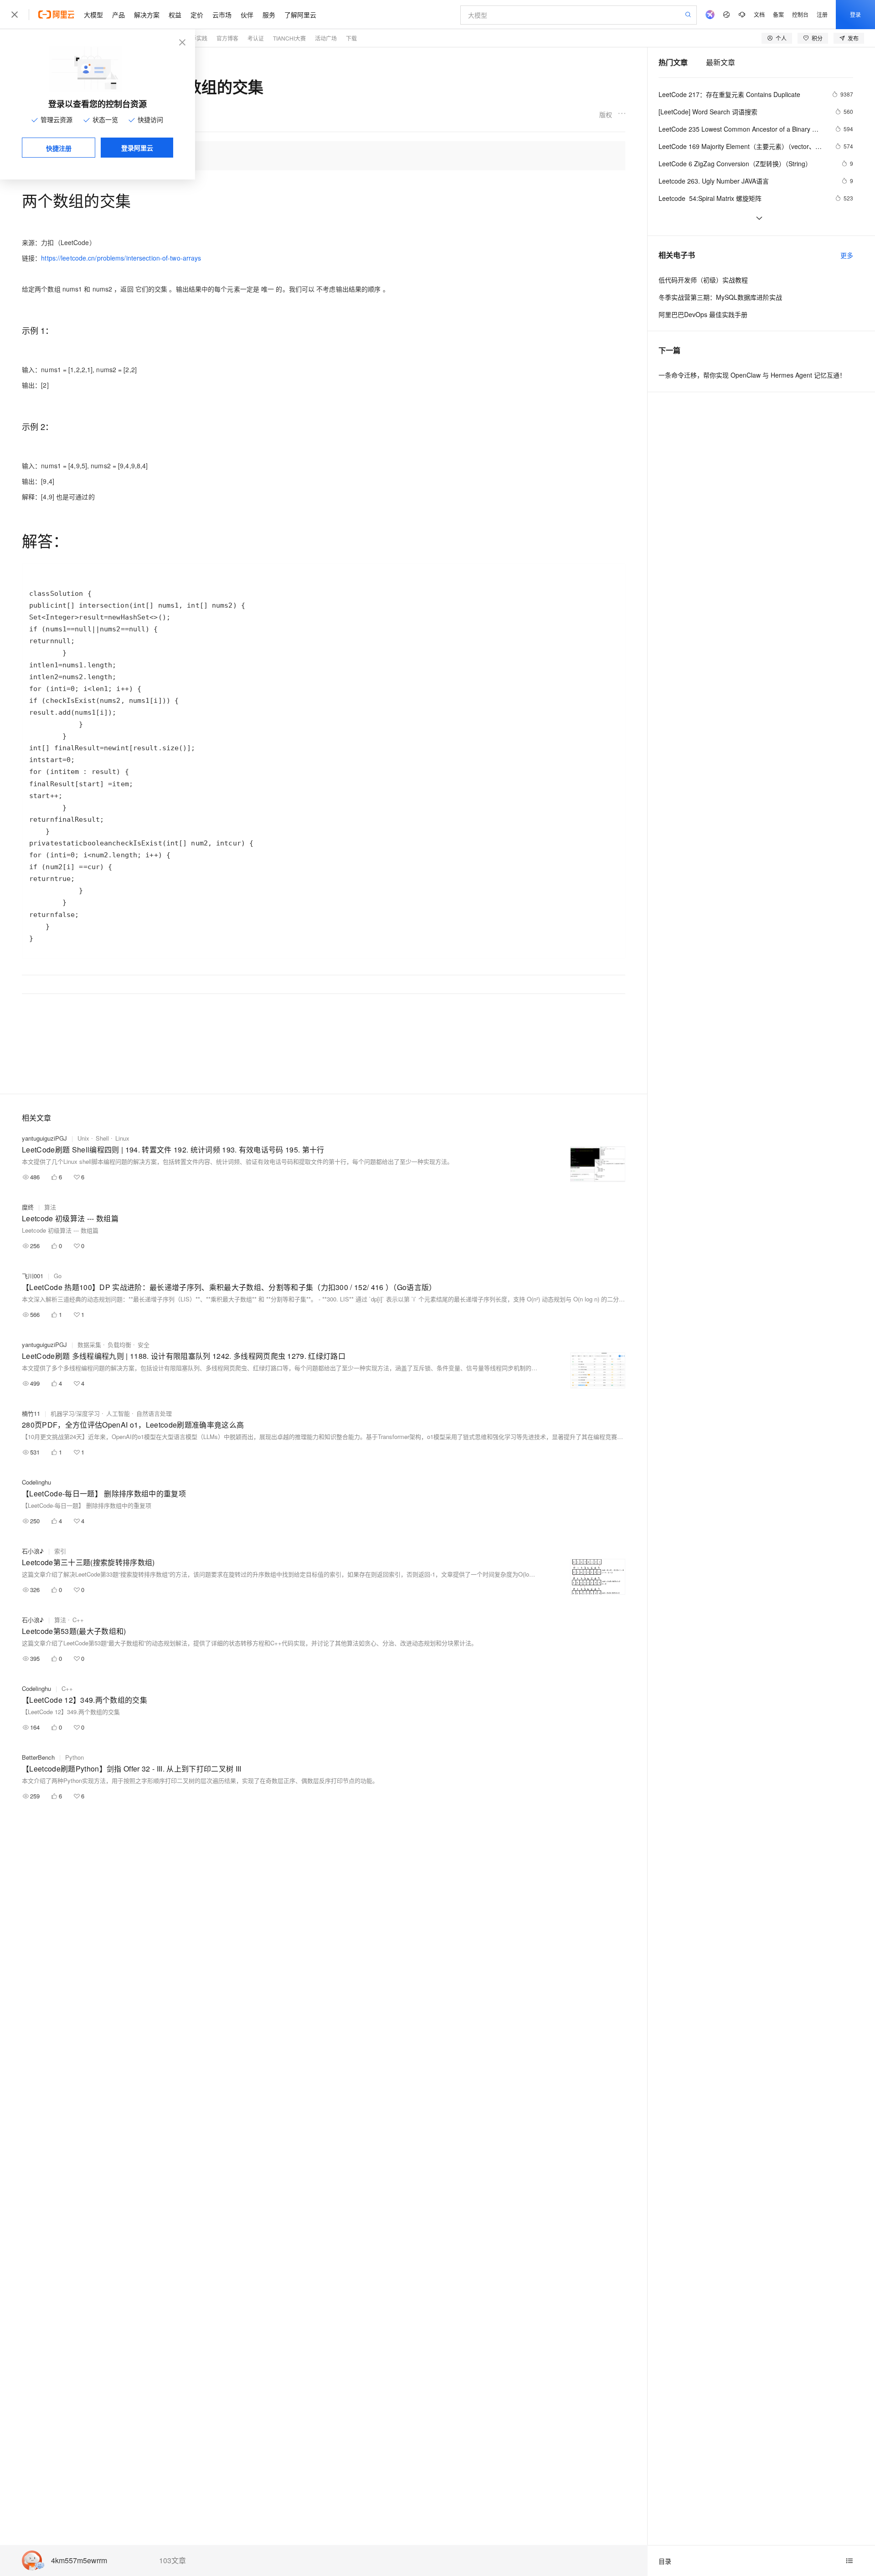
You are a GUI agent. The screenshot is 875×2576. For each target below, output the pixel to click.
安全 (144, 1344)
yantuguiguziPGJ (44, 1138)
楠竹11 (31, 1413)
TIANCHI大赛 (289, 38)
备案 (778, 14)
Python (75, 1757)
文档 (759, 14)
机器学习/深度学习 (75, 1413)
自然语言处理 (154, 1413)
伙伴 (247, 15)
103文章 (172, 2561)
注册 (822, 14)
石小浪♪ (33, 1551)
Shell (102, 1138)
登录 (855, 14)
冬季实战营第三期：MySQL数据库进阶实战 (720, 297)
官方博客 (227, 38)
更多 (847, 255)
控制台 (800, 14)
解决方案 (147, 15)
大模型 (93, 15)
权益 (175, 15)
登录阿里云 (137, 148)
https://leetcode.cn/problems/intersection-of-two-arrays (121, 258)
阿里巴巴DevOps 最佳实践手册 (703, 314)
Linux (122, 1138)
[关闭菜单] (15, 15)
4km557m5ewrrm (79, 2561)
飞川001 (33, 1276)
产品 (118, 15)
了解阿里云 (300, 15)
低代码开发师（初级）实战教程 (703, 280)
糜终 (28, 1207)
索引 (60, 1551)
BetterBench (38, 1757)
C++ (78, 1620)
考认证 (256, 38)
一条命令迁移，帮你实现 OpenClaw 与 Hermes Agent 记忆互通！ (752, 375)
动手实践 (196, 38)
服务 (269, 15)
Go (58, 1276)
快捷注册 (59, 148)
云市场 (222, 15)
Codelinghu (36, 1482)
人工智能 (118, 1413)
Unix (83, 1138)
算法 (50, 1207)
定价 (197, 15)
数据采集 (89, 1344)
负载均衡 (119, 1344)
